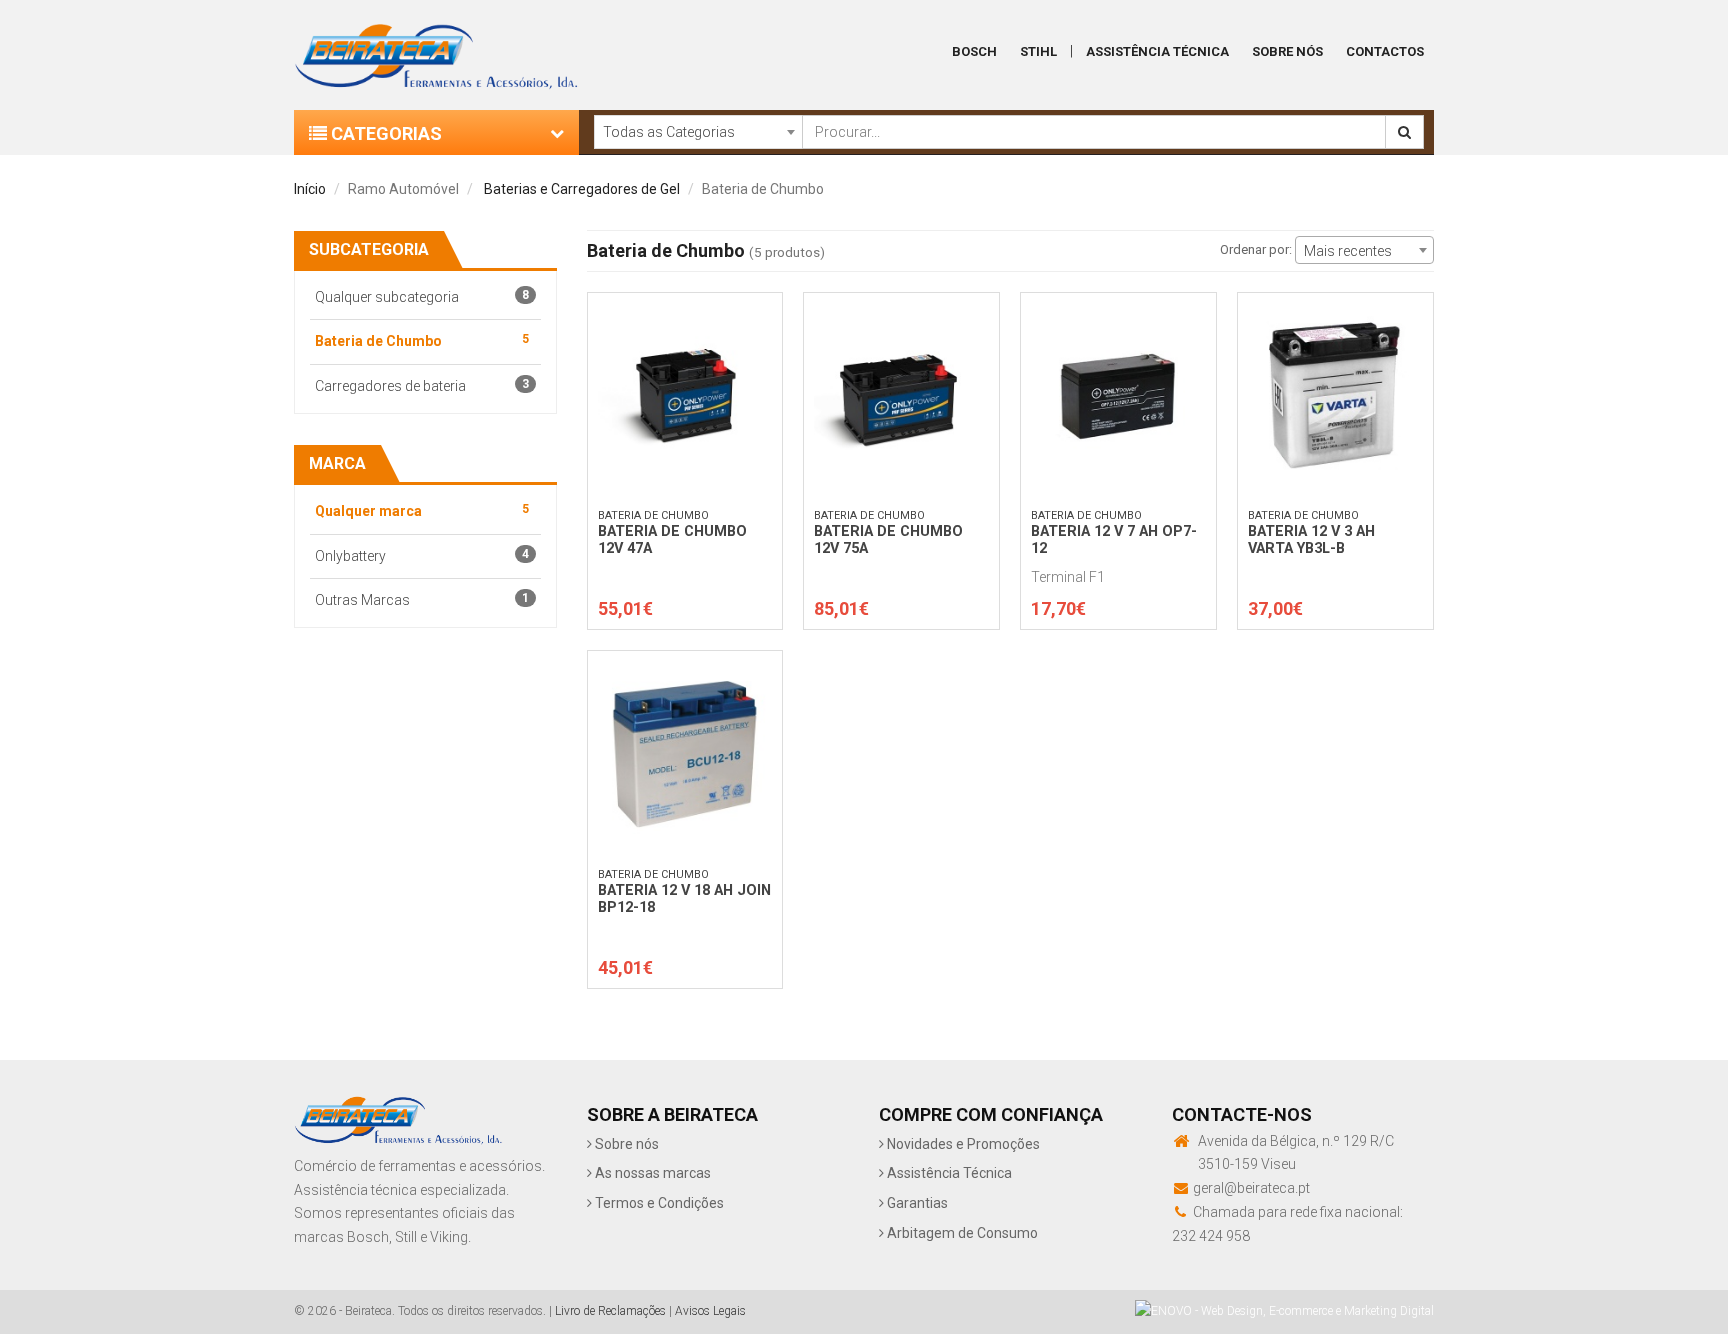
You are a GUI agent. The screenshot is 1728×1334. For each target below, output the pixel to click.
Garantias (916, 1203)
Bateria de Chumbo (422, 340)
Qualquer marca (422, 510)
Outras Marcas (422, 599)
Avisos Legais (710, 1311)
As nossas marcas (651, 1173)
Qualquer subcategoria (422, 296)
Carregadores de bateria (422, 385)
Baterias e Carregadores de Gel (582, 189)
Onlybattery (422, 555)
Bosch (974, 51)
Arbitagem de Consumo (961, 1233)
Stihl (1038, 51)
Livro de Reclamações (610, 1311)
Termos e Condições (658, 1203)
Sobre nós (625, 1144)
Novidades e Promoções (962, 1144)
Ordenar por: (1256, 249)
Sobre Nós (1287, 51)
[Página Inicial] (436, 51)
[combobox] (698, 132)
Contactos (1385, 51)
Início (310, 189)
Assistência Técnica (1157, 51)
